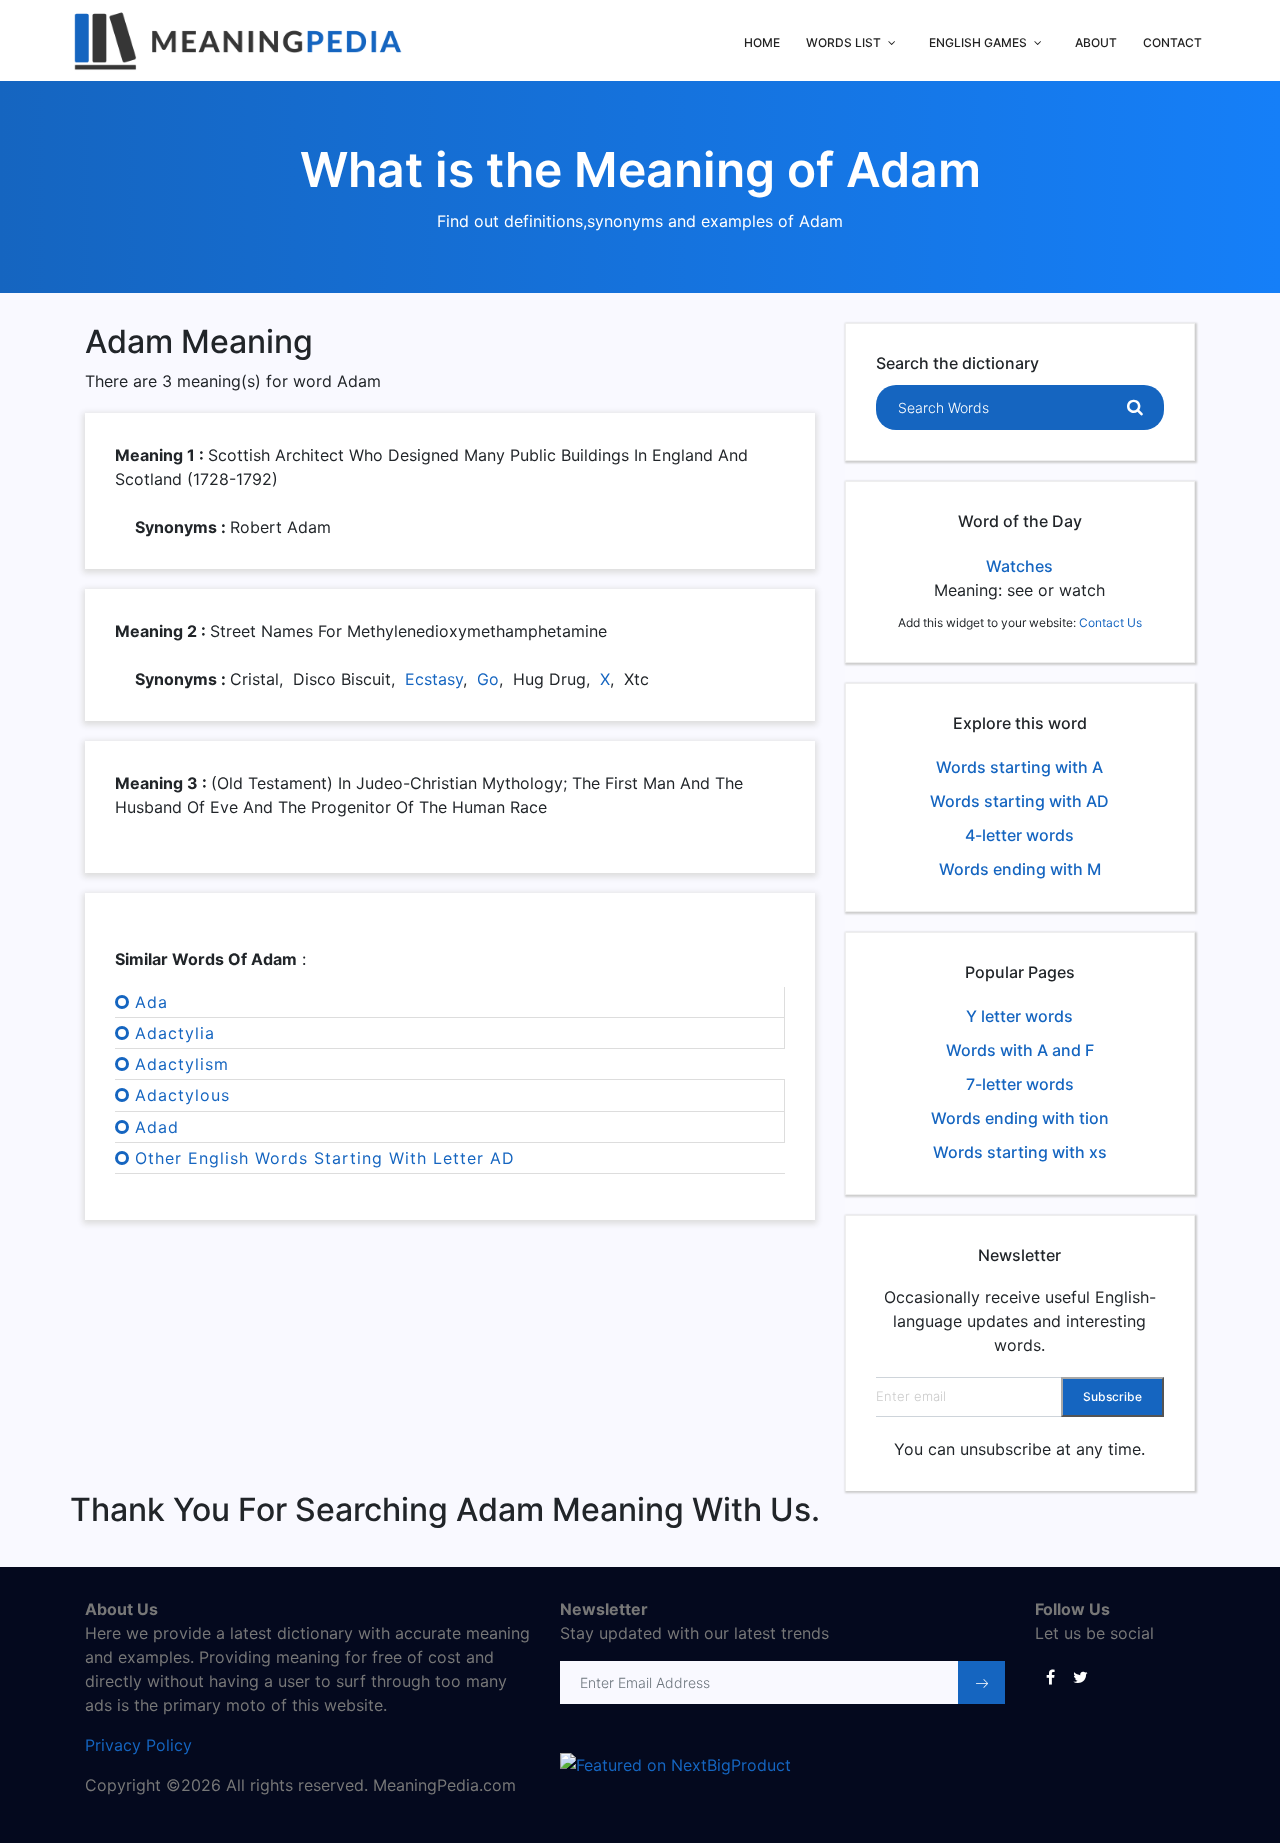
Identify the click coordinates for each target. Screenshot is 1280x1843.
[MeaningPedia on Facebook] (1050, 1676)
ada (151, 1002)
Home (762, 42)
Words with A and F (1020, 1050)
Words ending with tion (1020, 1118)
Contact (1172, 42)
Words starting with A (1019, 767)
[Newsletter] (981, 1682)
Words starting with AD (1019, 801)
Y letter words (1019, 1016)
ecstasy (434, 679)
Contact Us (1110, 622)
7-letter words (1020, 1084)
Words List (843, 42)
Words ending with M (1020, 869)
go (488, 679)
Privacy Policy (138, 1745)
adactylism (182, 1064)
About (1096, 42)
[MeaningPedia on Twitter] (1080, 1676)
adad (157, 1127)
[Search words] (1135, 408)
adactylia (175, 1033)
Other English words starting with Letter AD (325, 1158)
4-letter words (1019, 835)
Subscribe (1112, 1396)
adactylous (182, 1095)
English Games (978, 42)
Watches (1019, 566)
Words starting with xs (1020, 1152)
